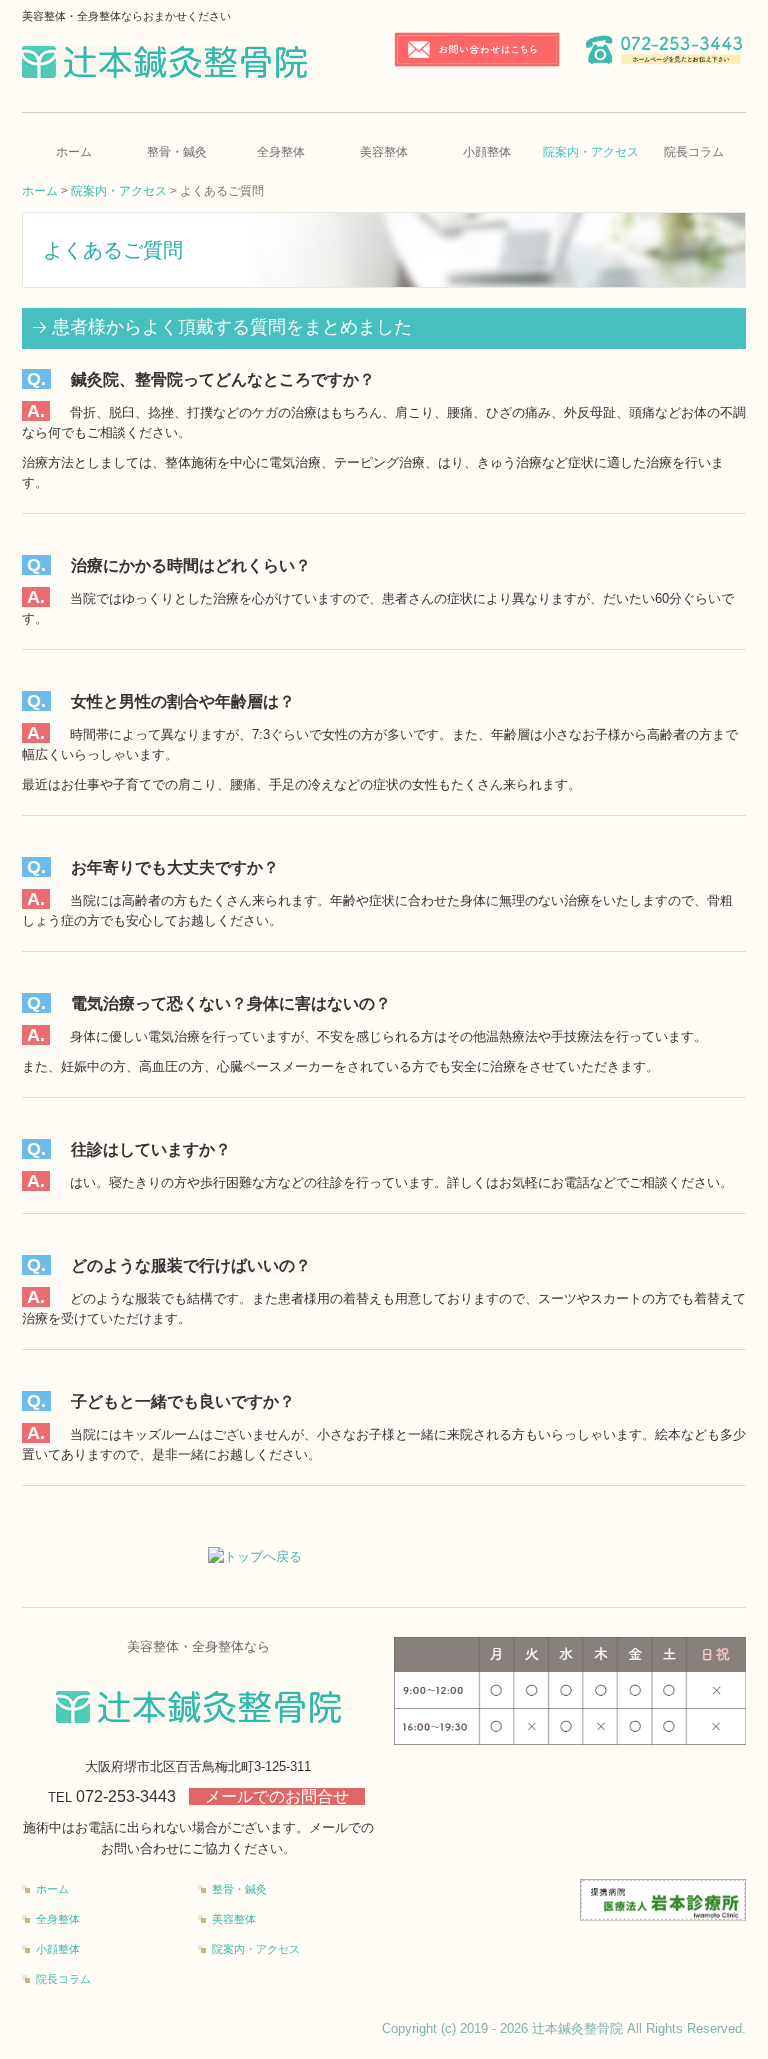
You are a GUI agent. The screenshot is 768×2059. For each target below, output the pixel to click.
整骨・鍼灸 (177, 152)
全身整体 (281, 152)
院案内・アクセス (591, 152)
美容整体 (384, 152)
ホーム (74, 152)
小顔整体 (487, 152)
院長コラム (694, 152)
